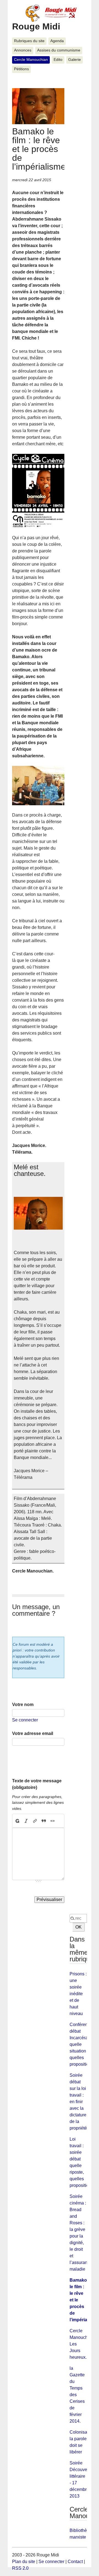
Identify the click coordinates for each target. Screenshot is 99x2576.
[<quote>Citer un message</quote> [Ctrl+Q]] (44, 1821)
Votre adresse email (33, 1733)
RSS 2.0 (20, 2568)
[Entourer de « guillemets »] (53, 1821)
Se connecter (25, 1720)
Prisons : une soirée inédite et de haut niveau (78, 1994)
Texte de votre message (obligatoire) (37, 1784)
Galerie (75, 60)
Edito (58, 60)
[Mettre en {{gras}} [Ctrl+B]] (17, 1821)
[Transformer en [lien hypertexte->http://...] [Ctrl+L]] (35, 1821)
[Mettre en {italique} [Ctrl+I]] (26, 1821)
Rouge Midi (36, 26)
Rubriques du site (29, 41)
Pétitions (21, 69)
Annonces (23, 50)
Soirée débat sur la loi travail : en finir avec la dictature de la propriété (78, 2102)
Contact (75, 2562)
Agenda (57, 41)
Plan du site (24, 2562)
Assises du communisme (59, 50)
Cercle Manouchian (31, 60)
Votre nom (23, 1705)
